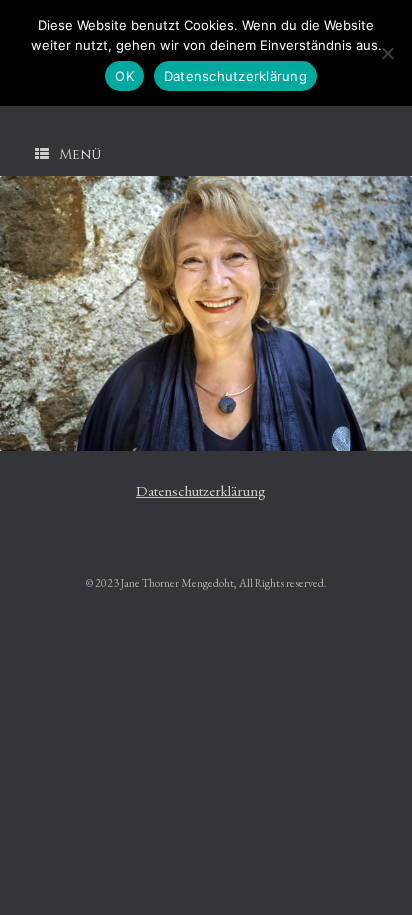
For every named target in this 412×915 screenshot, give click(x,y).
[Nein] (387, 53)
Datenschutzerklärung (201, 490)
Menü (80, 154)
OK (124, 76)
